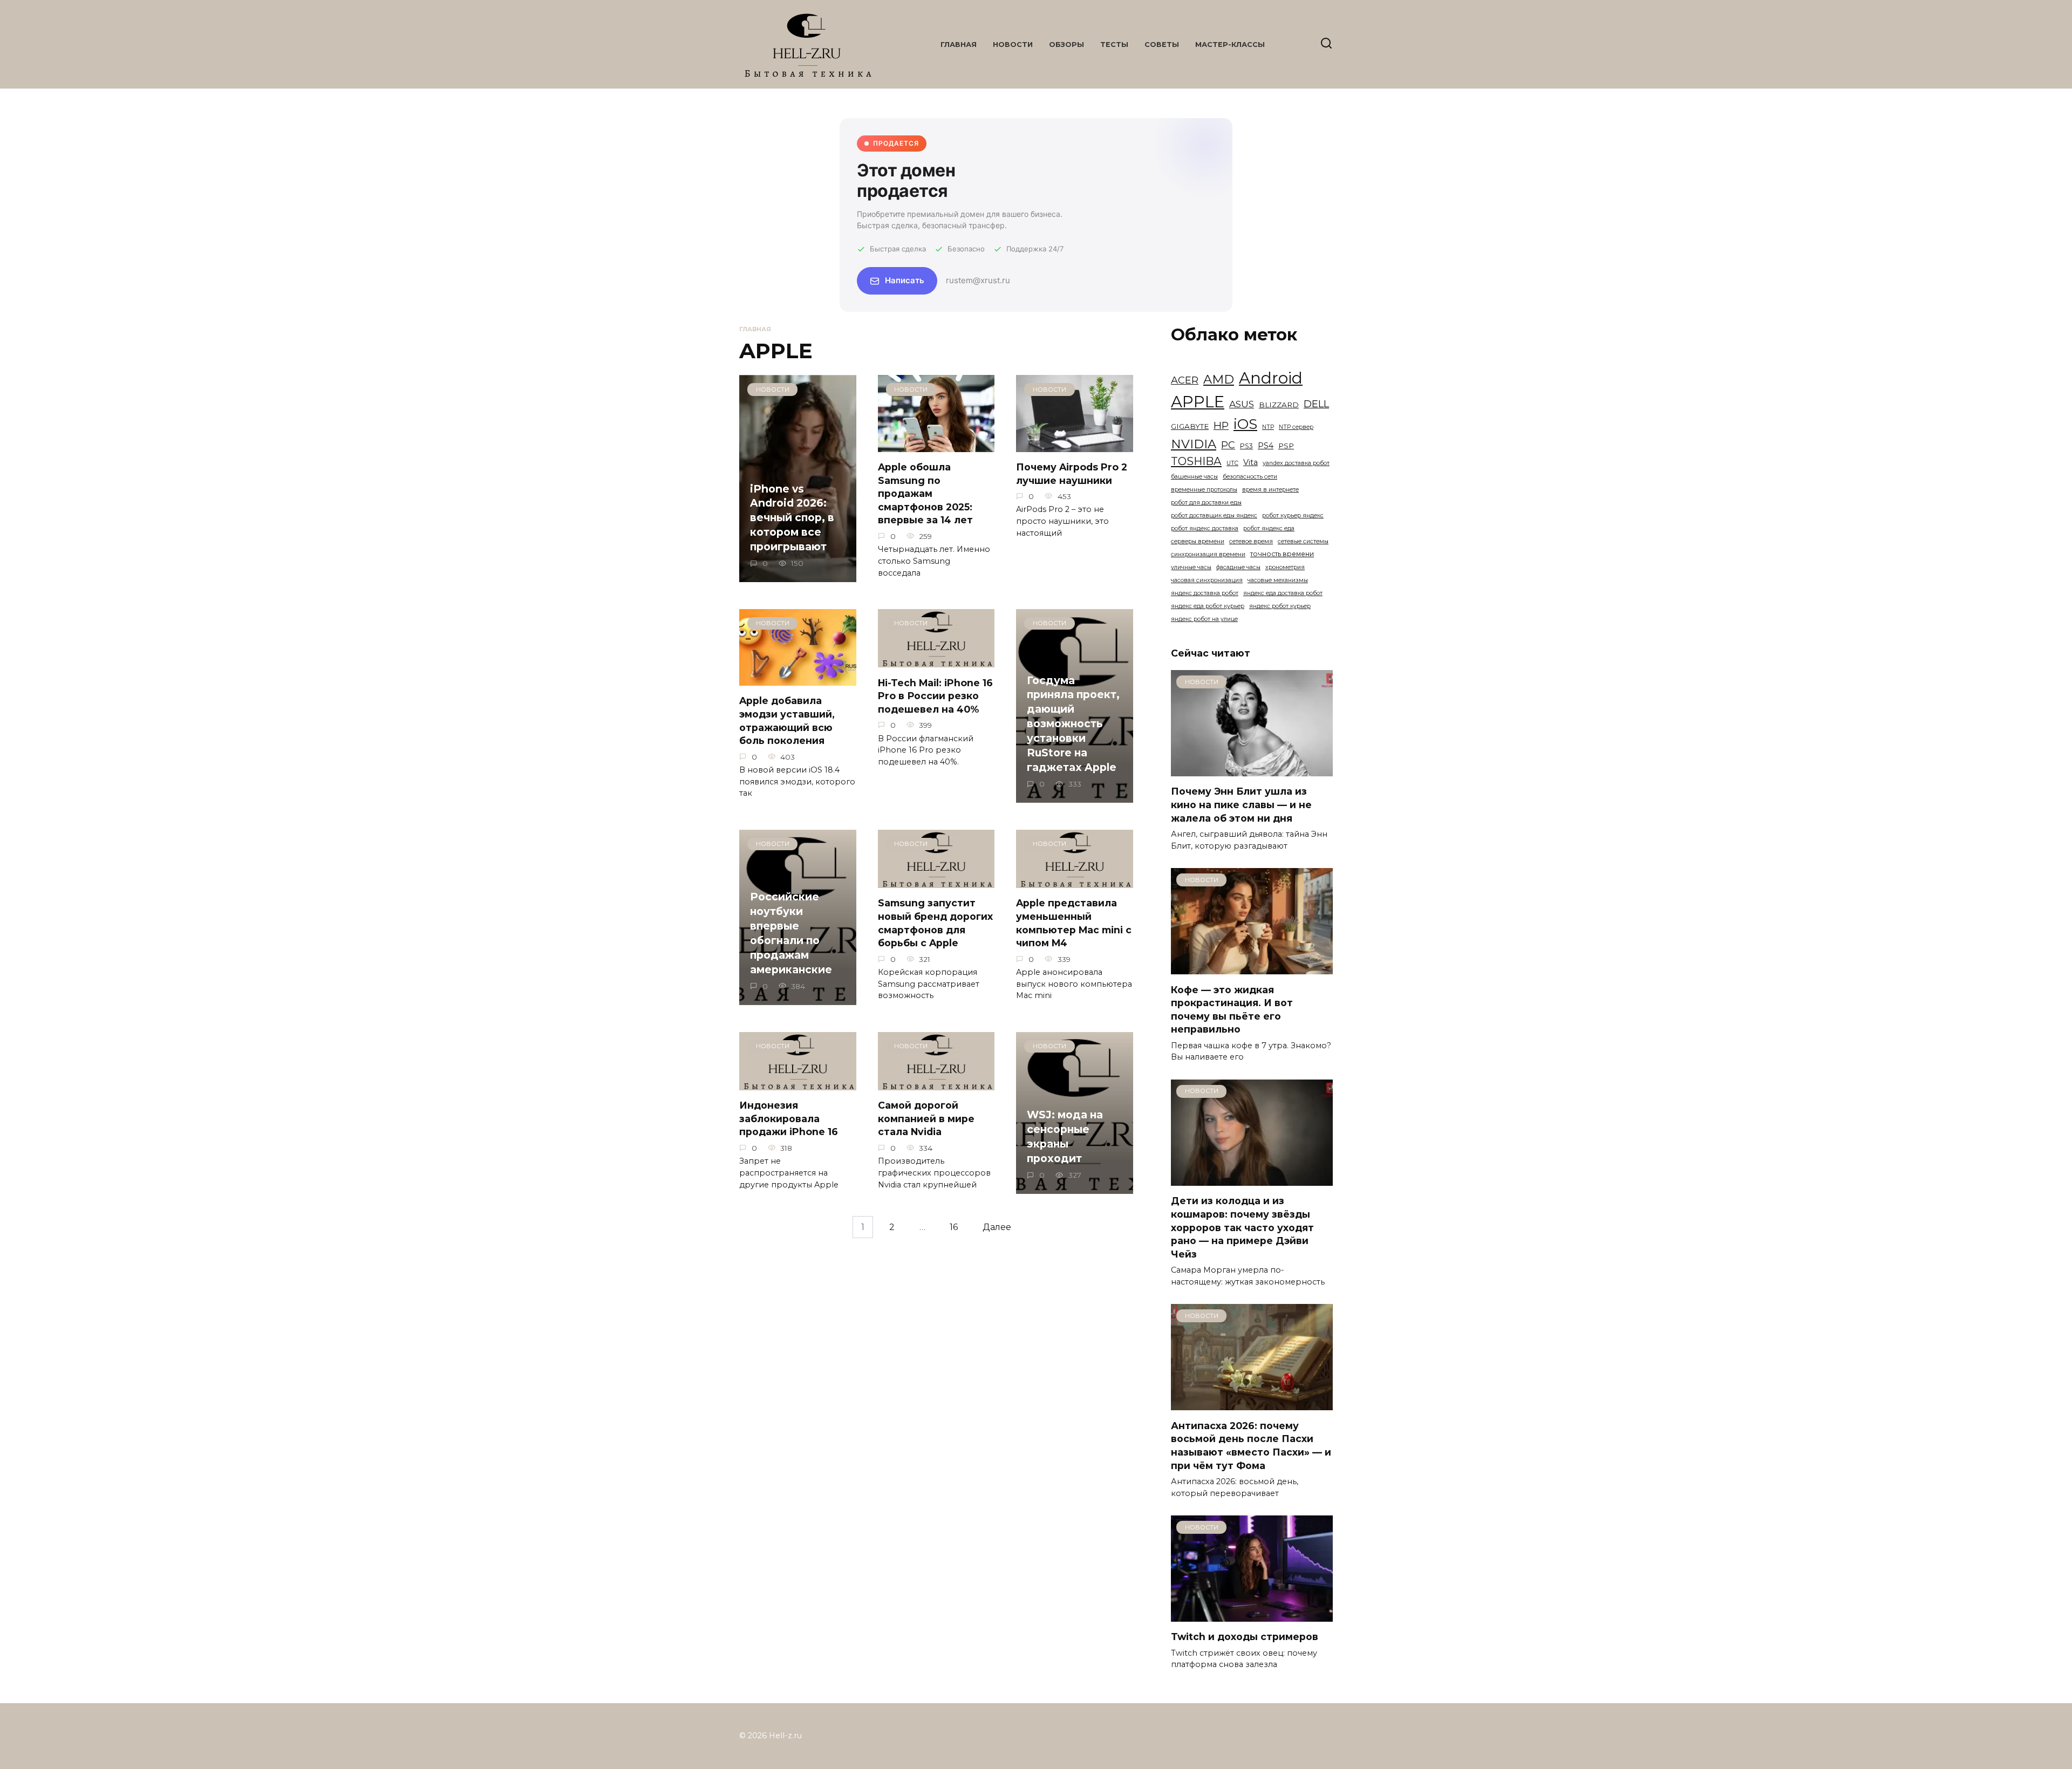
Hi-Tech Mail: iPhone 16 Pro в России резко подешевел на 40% (935, 695)
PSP (1286, 446)
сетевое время (1251, 541)
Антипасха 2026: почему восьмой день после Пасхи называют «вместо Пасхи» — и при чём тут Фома (1251, 1445)
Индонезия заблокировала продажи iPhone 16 (789, 1118)
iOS (1245, 424)
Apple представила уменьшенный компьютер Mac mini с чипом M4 (1074, 923)
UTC (1232, 463)
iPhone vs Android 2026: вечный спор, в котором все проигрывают (792, 517)
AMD (1219, 379)
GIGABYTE (1190, 426)
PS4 (1266, 446)
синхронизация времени (1208, 554)
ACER (1185, 380)
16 (954, 1227)
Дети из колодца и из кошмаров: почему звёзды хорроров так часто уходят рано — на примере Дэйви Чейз (1242, 1227)
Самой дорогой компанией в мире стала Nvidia (926, 1118)
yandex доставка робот (1296, 463)
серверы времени (1198, 541)
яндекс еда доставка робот (1283, 593)
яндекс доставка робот (1205, 593)
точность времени (1282, 554)
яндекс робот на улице (1204, 619)
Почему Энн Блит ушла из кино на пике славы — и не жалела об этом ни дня (1241, 804)
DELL (1316, 404)
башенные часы (1194, 477)
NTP (1268, 427)
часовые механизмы (1278, 580)
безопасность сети (1250, 477)
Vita (1250, 462)
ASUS (1242, 404)
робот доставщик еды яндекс (1214, 515)
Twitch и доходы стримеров (1245, 1637)
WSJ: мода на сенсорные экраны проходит (1065, 1136)
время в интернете (1270, 490)
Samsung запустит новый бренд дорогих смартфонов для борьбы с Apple (935, 923)
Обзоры (1066, 45)
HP (1221, 425)
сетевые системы (1303, 541)
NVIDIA (1194, 444)
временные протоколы (1204, 490)
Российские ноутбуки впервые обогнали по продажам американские (791, 933)
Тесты (1114, 45)
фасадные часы (1238, 567)
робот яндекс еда (1269, 528)
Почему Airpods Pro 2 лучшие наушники (1072, 474)
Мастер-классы (1230, 45)
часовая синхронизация (1207, 580)
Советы (1162, 45)
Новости (1013, 45)
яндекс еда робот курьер (1208, 606)
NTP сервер (1296, 427)
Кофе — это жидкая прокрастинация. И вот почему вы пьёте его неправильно (1232, 1009)
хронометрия (1285, 567)
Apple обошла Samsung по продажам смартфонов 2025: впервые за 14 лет (925, 494)
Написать (905, 280)
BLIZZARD (1279, 405)
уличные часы (1191, 567)
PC (1228, 445)
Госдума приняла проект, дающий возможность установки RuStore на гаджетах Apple (1073, 724)
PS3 (1246, 446)
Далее (997, 1227)
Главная (959, 45)
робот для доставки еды (1206, 503)
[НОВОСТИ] (1252, 770)
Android (1271, 378)
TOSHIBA (1196, 461)
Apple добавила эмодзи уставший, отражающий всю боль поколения (787, 720)
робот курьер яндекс (1293, 515)
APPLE (1198, 402)
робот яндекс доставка (1205, 528)
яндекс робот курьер (1280, 606)
